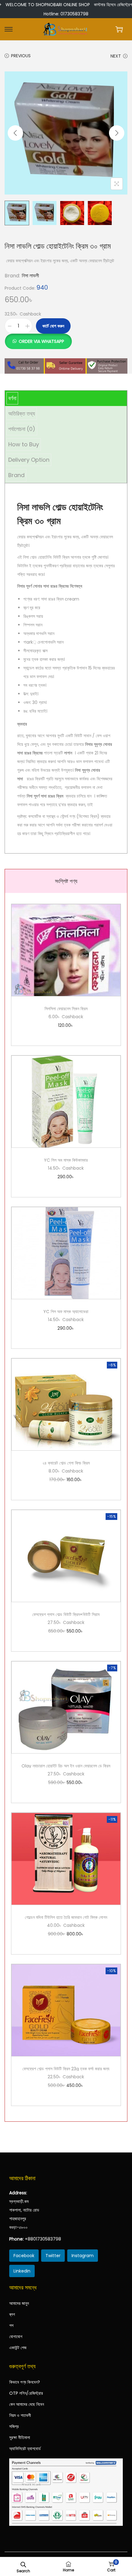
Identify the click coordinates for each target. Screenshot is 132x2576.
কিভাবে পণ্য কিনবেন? (25, 2382)
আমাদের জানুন (19, 2303)
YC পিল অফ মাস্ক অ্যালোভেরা (66, 1312)
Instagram (83, 2256)
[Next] (117, 133)
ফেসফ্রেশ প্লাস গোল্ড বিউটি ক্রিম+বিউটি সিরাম (66, 1614)
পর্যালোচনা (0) (22, 429)
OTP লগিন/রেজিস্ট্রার (26, 2393)
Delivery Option (29, 460)
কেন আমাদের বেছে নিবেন (27, 2404)
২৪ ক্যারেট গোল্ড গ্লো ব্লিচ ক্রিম (66, 1463)
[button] (38, 338)
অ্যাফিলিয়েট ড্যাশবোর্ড (25, 2449)
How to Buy (24, 444)
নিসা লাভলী (30, 276)
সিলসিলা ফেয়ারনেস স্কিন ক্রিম (66, 1009)
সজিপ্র (14, 2426)
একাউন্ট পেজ (18, 2348)
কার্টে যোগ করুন (53, 326)
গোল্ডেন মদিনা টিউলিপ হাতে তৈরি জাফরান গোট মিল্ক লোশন (66, 1917)
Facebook (24, 2256)
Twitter (53, 2256)
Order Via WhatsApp (41, 341)
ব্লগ (12, 2314)
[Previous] (15, 133)
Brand (16, 475)
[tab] (66, 398)
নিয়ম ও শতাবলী (20, 2415)
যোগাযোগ (16, 2337)
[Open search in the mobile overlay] (23, 2564)
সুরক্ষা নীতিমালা (20, 2437)
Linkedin (22, 2271)
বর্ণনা (12, 398)
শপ (11, 2325)
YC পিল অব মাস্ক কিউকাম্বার (66, 1160)
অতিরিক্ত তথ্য (22, 414)
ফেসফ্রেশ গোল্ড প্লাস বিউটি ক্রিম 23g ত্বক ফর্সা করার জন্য (66, 2069)
